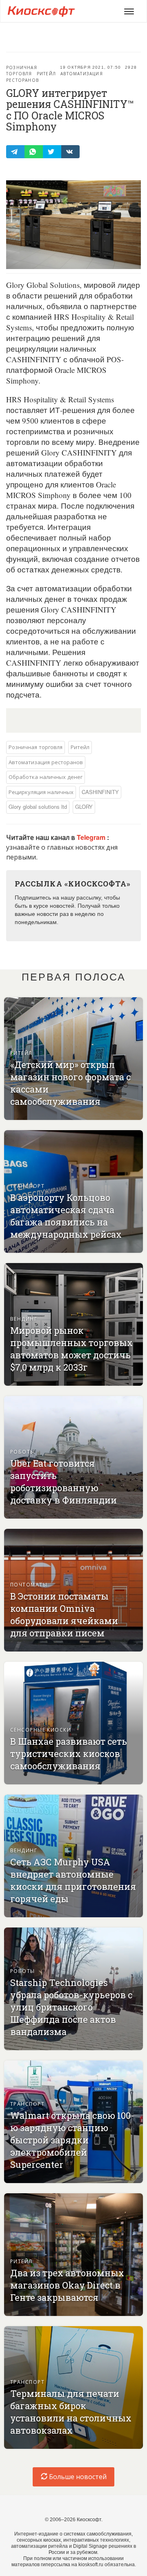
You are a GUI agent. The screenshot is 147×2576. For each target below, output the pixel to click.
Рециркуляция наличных (41, 792)
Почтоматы (29, 1584)
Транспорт (27, 1186)
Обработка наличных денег (46, 777)
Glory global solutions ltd (38, 807)
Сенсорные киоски (41, 1729)
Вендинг (24, 1318)
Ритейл (46, 74)
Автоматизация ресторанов (46, 762)
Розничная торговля (22, 71)
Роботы (23, 1451)
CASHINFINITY (100, 792)
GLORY (84, 807)
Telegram (92, 837)
